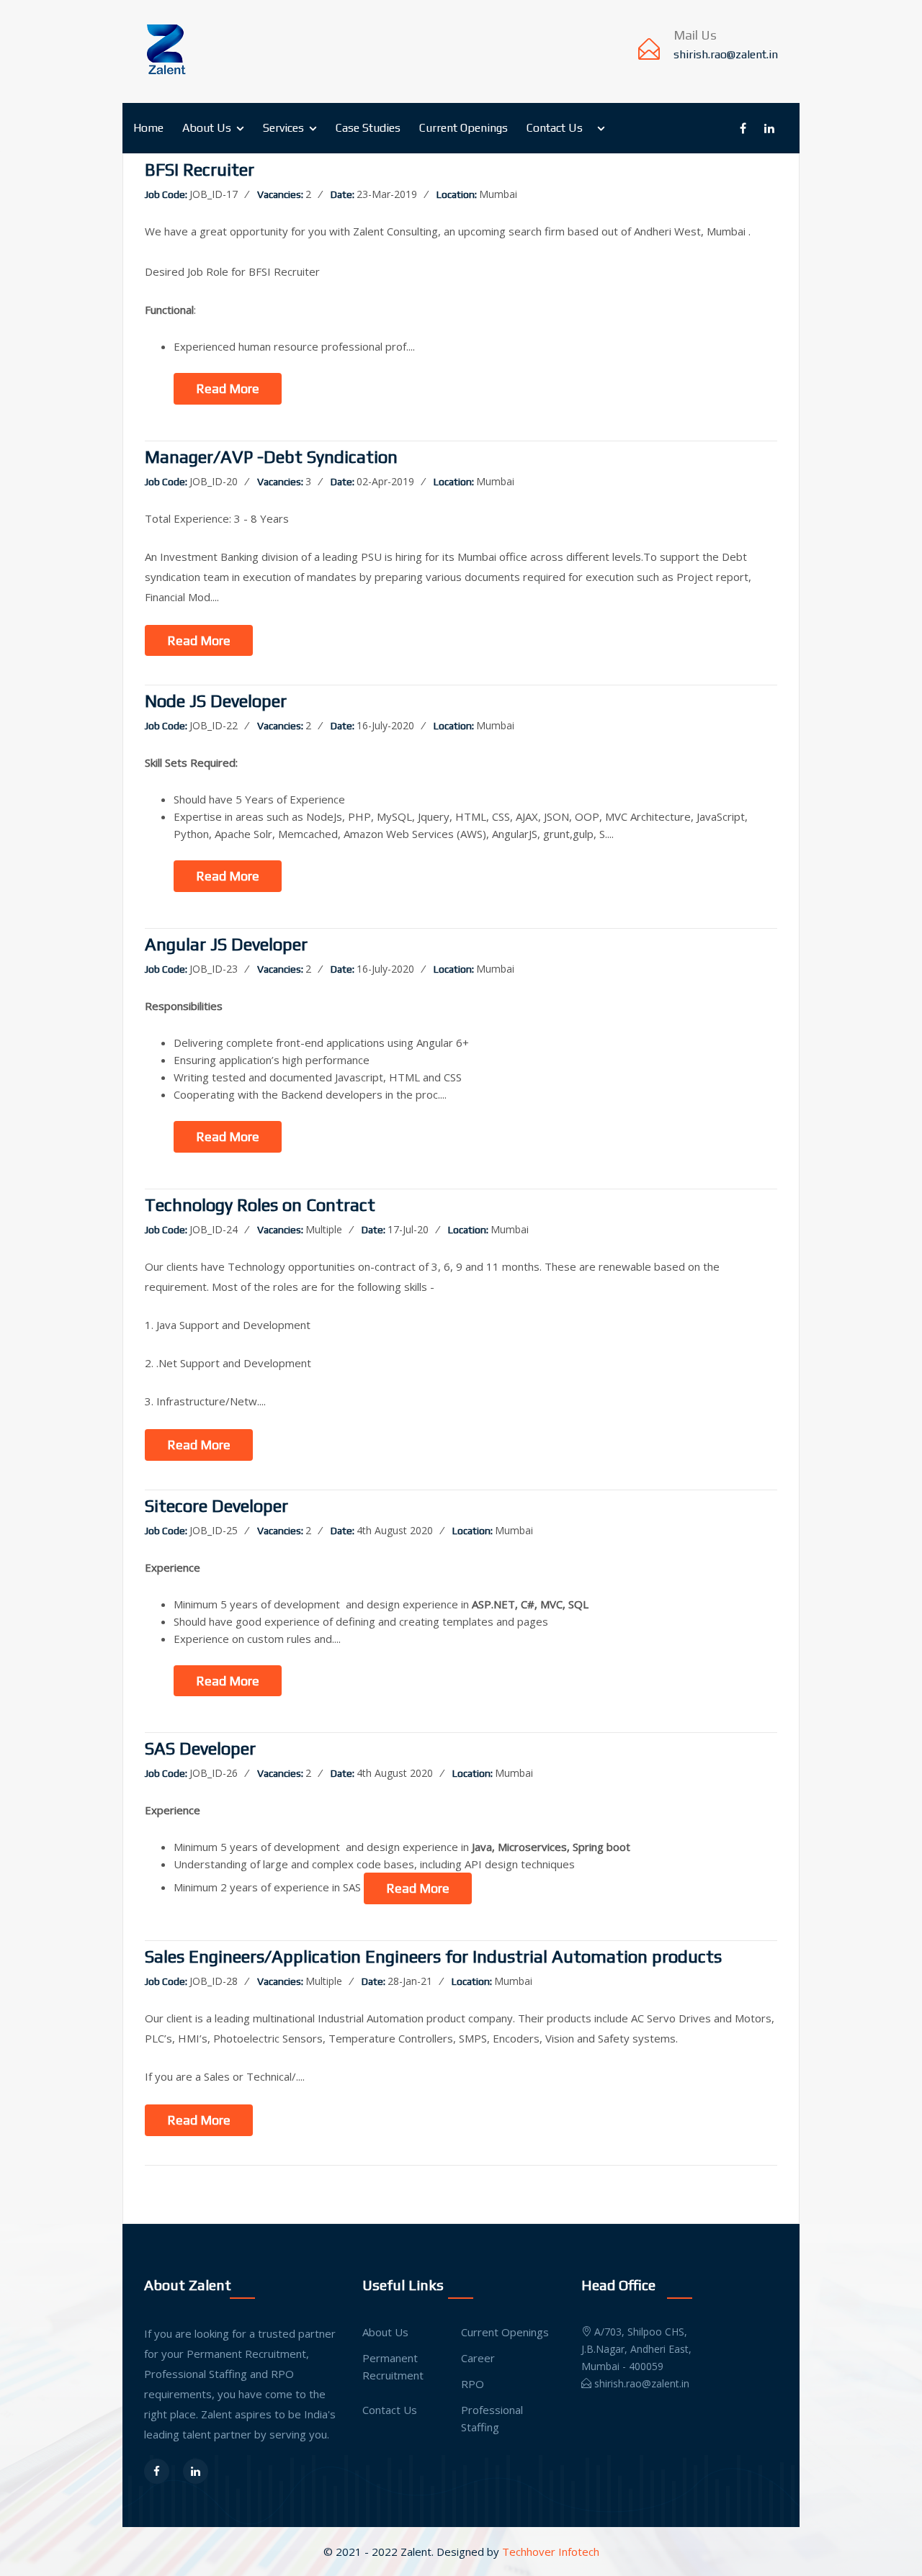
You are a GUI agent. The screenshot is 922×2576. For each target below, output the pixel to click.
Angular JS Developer (226, 945)
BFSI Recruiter (200, 170)
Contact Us (555, 128)
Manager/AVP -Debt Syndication (271, 457)
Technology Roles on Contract (260, 1205)
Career (478, 2358)
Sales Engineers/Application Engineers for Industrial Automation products (433, 1957)
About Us (207, 128)
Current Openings (464, 128)
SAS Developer (200, 1749)
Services (283, 128)
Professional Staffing (492, 2418)
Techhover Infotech (551, 2552)
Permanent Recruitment (393, 2366)
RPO (473, 2384)
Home (148, 128)
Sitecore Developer (216, 1506)
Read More (228, 388)
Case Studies (368, 128)
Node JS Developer (216, 701)
